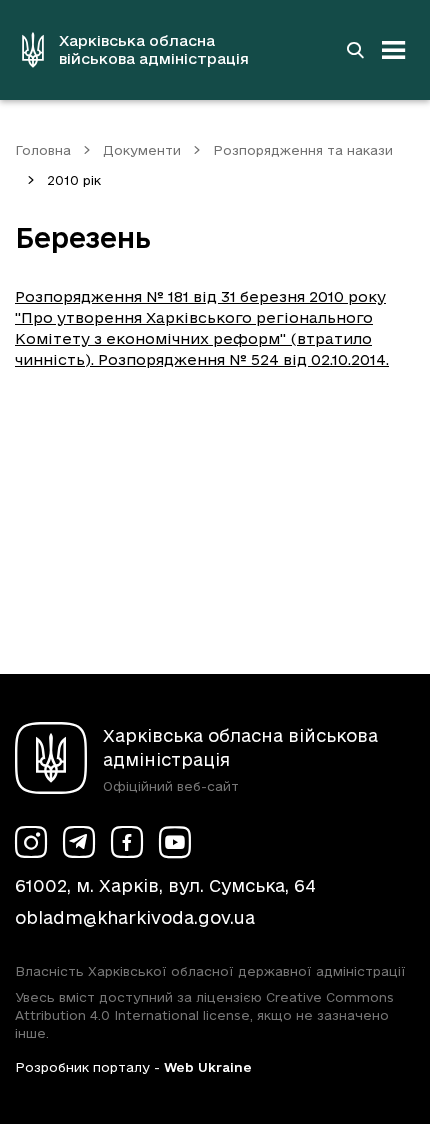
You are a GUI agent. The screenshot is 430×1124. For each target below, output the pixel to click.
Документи (142, 150)
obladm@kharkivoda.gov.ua (135, 917)
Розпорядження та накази (303, 150)
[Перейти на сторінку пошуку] (355, 50)
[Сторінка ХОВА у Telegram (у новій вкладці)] (79, 842)
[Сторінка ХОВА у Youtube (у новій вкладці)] (175, 842)
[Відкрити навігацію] (394, 50)
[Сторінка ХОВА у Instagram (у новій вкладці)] (31, 842)
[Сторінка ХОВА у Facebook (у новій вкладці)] (127, 842)
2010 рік (74, 180)
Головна (43, 150)
